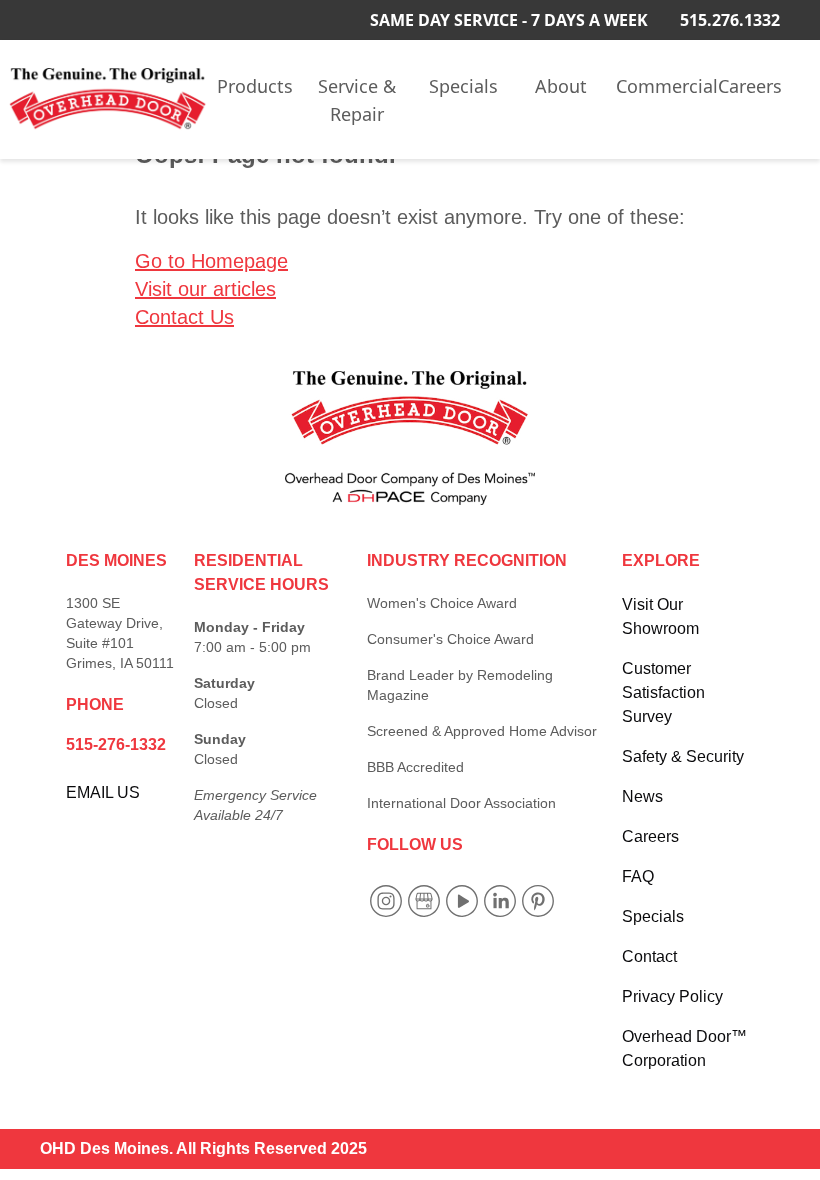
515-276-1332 (116, 744)
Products (255, 86)
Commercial (663, 86)
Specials (463, 86)
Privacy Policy (672, 996)
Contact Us (184, 317)
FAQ (638, 876)
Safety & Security (683, 756)
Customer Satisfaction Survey (663, 692)
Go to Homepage (211, 261)
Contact (649, 956)
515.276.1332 (730, 20)
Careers (750, 86)
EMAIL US (103, 792)
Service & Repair (357, 100)
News (642, 796)
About (561, 86)
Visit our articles (205, 289)
